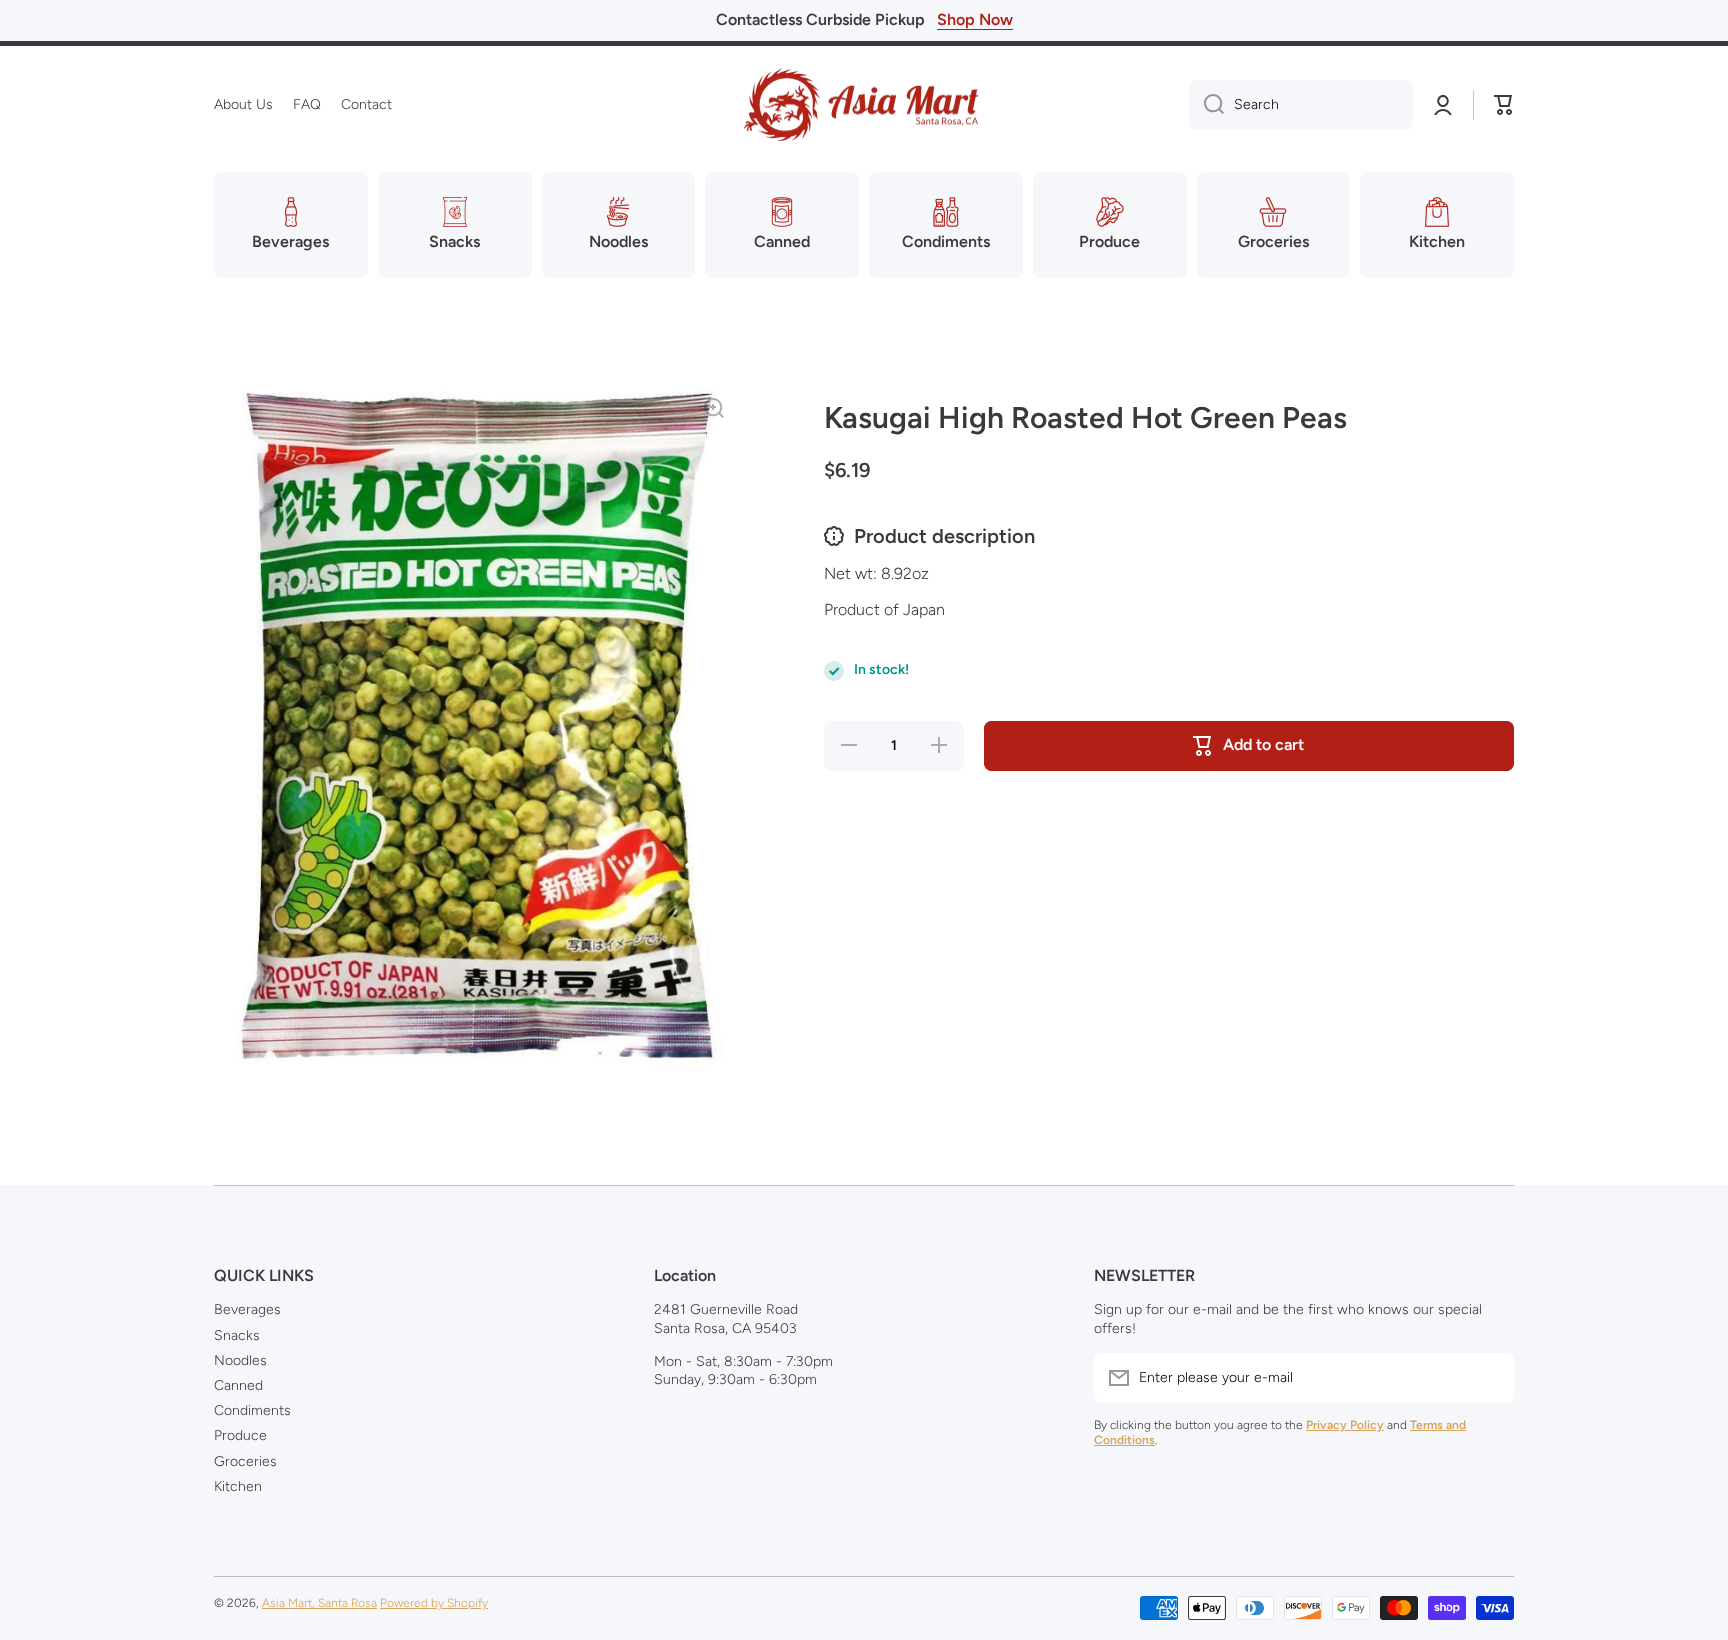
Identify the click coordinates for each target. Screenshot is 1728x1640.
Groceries (245, 1461)
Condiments (252, 1410)
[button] (1504, 105)
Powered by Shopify (434, 1603)
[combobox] (1301, 105)
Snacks (237, 1335)
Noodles (240, 1360)
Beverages (247, 1309)
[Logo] (864, 105)
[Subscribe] (1489, 1378)
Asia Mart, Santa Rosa (319, 1603)
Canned (238, 1385)
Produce (240, 1435)
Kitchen (238, 1486)
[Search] (1206, 105)
